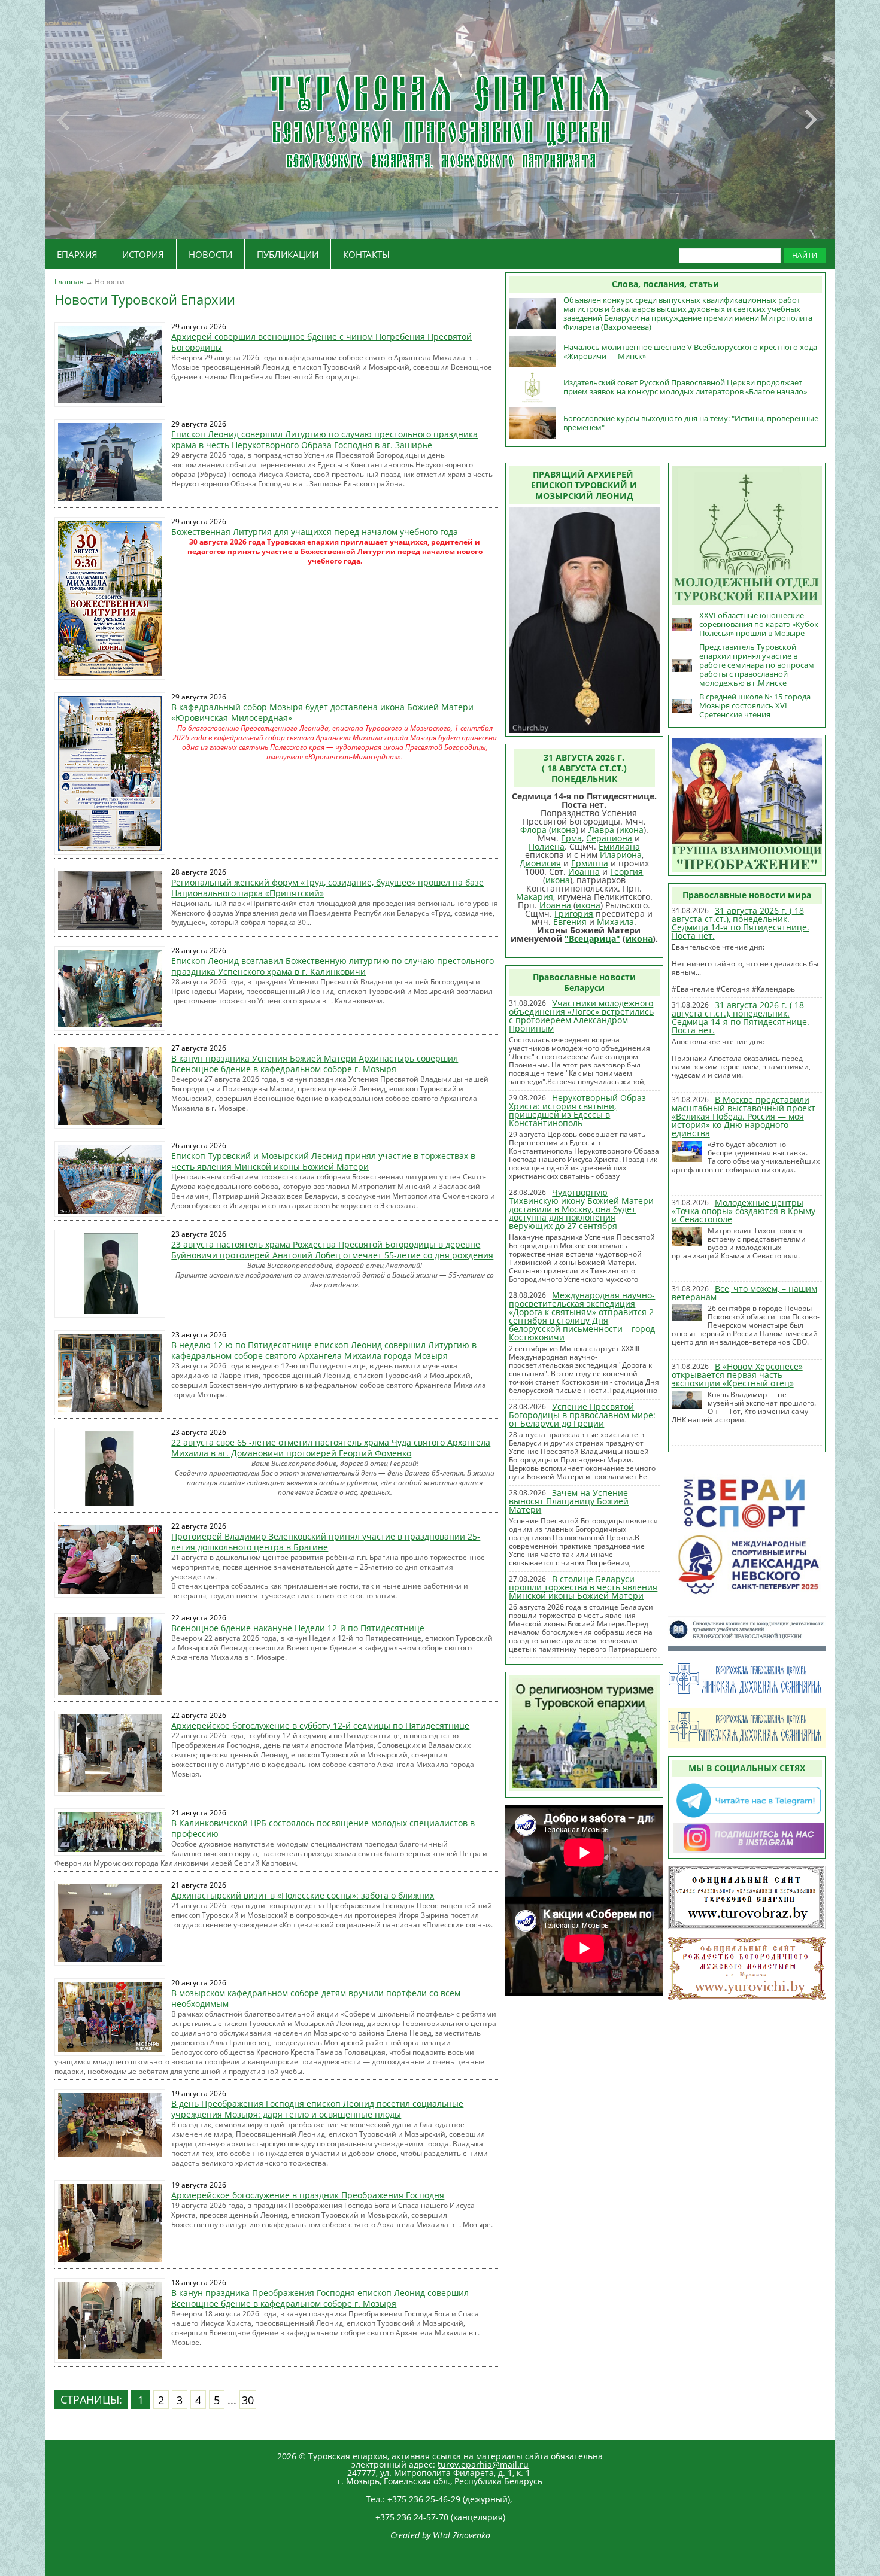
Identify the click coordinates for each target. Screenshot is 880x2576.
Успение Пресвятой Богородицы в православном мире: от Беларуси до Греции (582, 1415)
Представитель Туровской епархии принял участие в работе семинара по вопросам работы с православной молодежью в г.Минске (757, 665)
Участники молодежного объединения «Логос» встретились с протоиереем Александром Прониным (581, 1016)
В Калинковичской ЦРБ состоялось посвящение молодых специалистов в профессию (323, 1828)
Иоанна (584, 872)
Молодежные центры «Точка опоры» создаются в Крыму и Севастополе (744, 1211)
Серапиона (609, 838)
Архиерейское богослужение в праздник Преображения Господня (308, 2195)
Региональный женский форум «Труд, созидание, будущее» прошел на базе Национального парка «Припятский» (327, 888)
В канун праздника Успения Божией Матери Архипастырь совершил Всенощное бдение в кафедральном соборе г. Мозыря (315, 1064)
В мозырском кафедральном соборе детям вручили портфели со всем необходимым (316, 1998)
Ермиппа (590, 863)
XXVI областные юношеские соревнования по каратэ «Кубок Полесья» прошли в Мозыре (759, 624)
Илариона (621, 855)
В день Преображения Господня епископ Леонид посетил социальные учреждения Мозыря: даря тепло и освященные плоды (317, 2109)
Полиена (547, 846)
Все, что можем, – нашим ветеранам (744, 1293)
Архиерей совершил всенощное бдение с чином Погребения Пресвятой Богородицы (321, 342)
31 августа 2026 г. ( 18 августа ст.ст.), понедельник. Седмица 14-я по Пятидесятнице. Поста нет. (741, 923)
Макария (535, 897)
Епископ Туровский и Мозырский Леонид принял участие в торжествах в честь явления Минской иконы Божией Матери (323, 1161)
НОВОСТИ (210, 254)
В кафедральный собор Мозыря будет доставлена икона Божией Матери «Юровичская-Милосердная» (322, 712)
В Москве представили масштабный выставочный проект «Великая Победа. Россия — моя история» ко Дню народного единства (744, 1116)
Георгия (626, 872)
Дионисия (540, 863)
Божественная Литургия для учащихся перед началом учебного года (315, 532)
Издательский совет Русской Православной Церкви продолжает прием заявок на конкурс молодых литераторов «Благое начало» (685, 387)
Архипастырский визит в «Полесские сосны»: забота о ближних (303, 1895)
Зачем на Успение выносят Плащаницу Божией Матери (569, 1501)
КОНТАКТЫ (366, 254)
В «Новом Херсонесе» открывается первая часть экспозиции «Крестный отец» (737, 1375)
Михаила (615, 922)
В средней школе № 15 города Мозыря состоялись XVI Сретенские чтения (755, 705)
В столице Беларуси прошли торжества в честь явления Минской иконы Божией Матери (583, 1587)
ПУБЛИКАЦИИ (288, 254)
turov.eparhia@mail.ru (483, 2464)
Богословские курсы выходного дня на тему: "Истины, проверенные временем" (691, 423)
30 (248, 2400)
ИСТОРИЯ (143, 254)
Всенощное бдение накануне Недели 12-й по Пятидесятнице (298, 1628)
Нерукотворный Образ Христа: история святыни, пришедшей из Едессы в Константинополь (577, 1110)
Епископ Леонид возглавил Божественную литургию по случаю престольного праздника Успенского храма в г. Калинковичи (333, 966)
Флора (533, 830)
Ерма (571, 838)
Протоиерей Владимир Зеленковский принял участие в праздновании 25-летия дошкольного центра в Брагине (326, 1542)
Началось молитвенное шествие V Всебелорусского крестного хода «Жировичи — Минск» (690, 352)
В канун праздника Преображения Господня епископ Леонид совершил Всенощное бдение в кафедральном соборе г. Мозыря (320, 2298)
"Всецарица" (592, 939)
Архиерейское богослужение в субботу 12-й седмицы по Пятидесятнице (320, 1725)
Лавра (601, 830)
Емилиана (619, 846)
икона (564, 830)
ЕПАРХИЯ (77, 254)
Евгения (570, 922)
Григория (574, 913)
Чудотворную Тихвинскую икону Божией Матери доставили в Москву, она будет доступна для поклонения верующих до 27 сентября (581, 1209)
